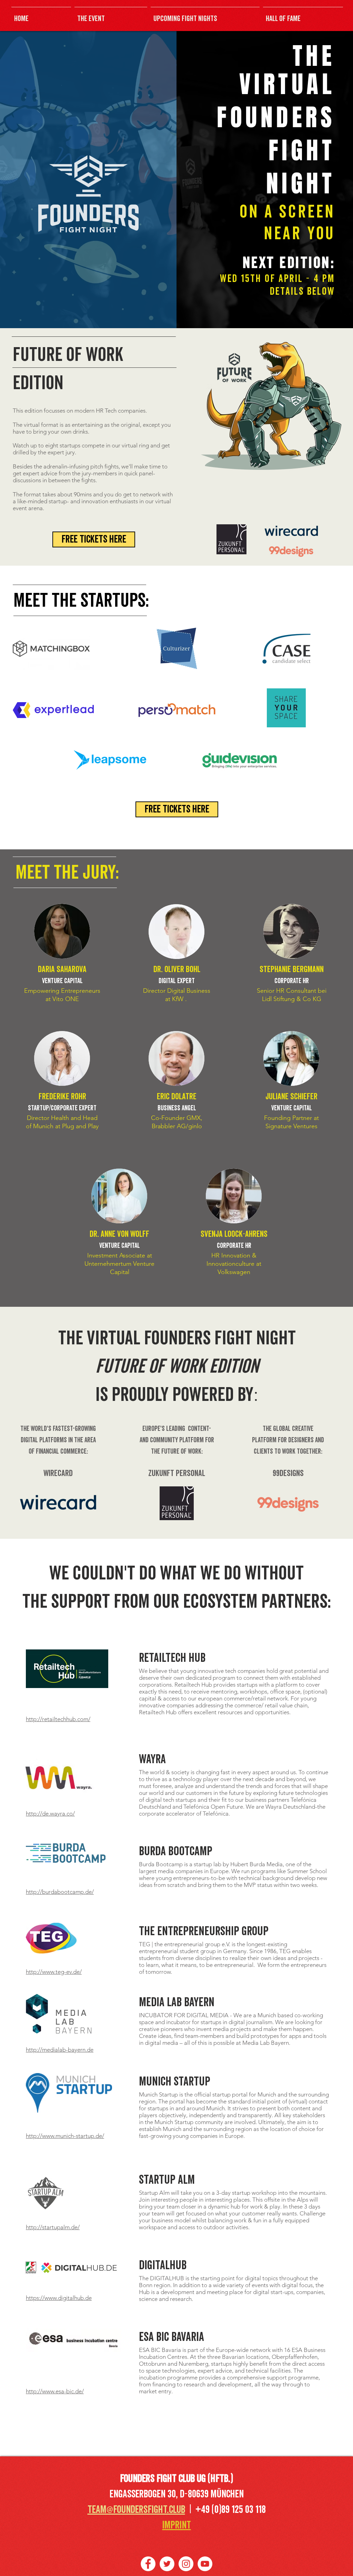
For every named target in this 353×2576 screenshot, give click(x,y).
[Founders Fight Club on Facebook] (148, 2564)
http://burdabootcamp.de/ (60, 1892)
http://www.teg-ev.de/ (54, 1972)
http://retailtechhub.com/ (58, 1719)
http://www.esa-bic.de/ (55, 2391)
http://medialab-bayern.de (60, 2050)
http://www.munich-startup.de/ (65, 2136)
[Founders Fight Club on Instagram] (186, 2564)
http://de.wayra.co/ (50, 1814)
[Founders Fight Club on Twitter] (167, 2564)
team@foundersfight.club (136, 2510)
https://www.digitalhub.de (59, 2298)
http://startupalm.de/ (53, 2227)
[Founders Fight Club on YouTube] (205, 2564)
